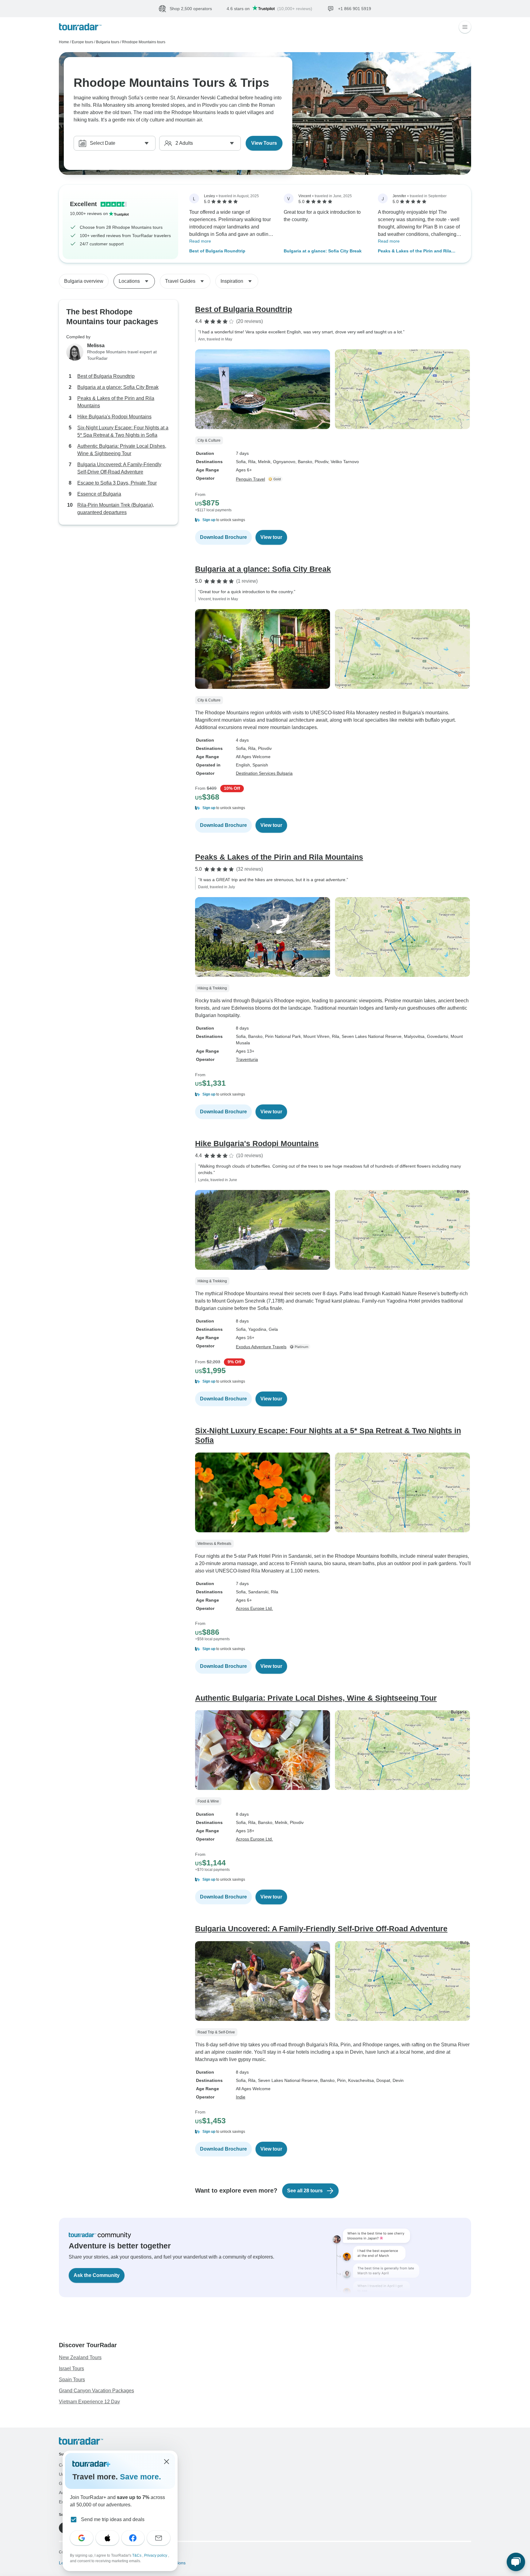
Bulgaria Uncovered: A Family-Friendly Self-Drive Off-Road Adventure (119, 468)
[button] (333, 520)
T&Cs (137, 2555)
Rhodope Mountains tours (144, 42)
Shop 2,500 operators (191, 9)
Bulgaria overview (84, 281)
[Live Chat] (516, 2562)
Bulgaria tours (108, 42)
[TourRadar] (80, 27)
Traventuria (247, 1059)
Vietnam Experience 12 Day (89, 2402)
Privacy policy (156, 2555)
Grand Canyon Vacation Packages (96, 2391)
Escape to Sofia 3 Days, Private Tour (117, 483)
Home (64, 42)
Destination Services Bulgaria (264, 773)
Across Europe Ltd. (254, 1608)
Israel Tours (71, 2369)
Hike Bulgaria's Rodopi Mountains (114, 417)
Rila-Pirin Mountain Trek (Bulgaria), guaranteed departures (116, 509)
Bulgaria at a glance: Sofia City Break (323, 251)
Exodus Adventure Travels (261, 1347)
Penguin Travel (250, 479)
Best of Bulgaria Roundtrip (217, 251)
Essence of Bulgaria (99, 494)
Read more (200, 241)
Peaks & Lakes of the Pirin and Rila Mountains (415, 251)
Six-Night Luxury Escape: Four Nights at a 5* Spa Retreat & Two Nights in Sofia (123, 431)
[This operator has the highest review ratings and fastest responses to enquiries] (301, 1347)
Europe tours (83, 42)
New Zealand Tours (80, 2357)
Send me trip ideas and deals (113, 2519)
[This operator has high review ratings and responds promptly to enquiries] (276, 479)
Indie (241, 2097)
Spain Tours (72, 2380)
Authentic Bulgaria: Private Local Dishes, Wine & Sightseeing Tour (122, 450)
